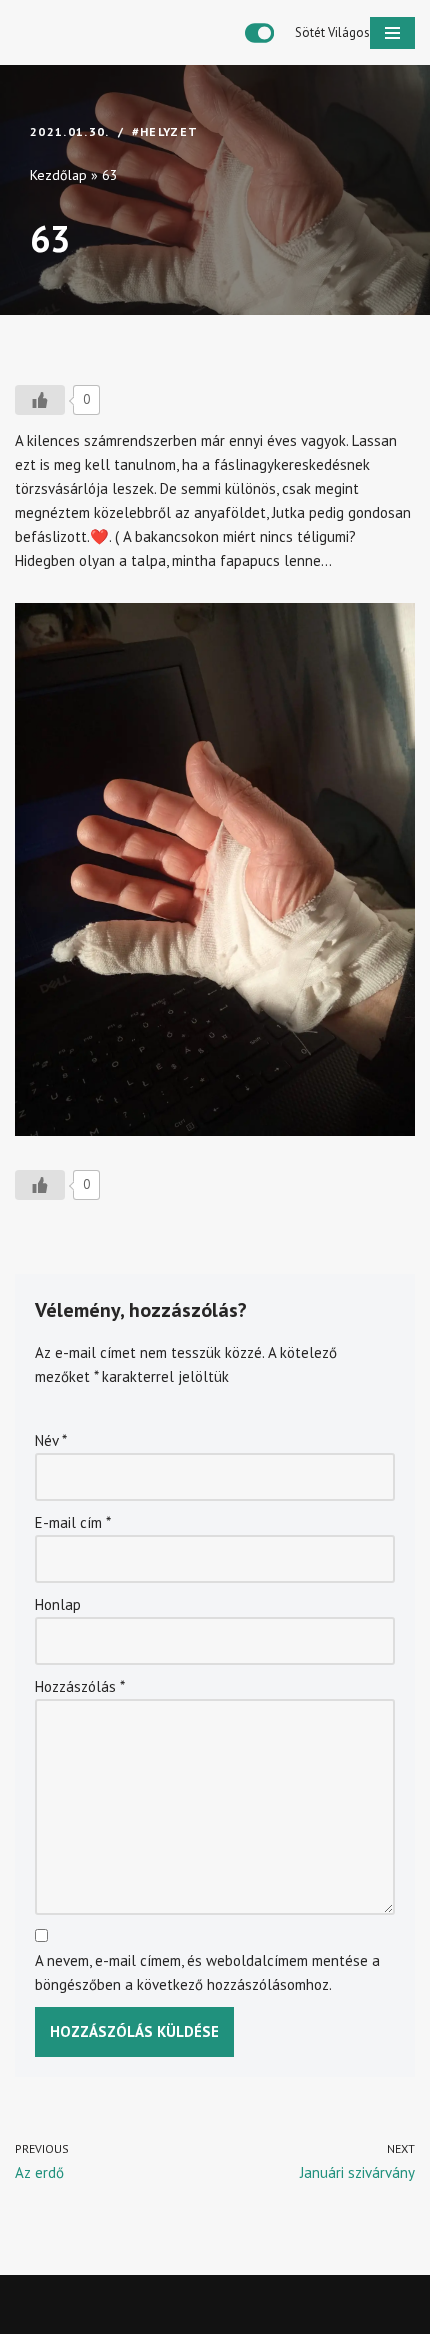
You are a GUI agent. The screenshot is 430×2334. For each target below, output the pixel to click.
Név (51, 1440)
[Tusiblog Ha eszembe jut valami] (100, 32)
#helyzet (165, 131)
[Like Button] (40, 400)
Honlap (58, 1604)
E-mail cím (73, 1522)
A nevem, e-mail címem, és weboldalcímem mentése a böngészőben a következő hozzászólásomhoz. (207, 1972)
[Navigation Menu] (392, 33)
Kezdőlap (58, 175)
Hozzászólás (80, 1686)
